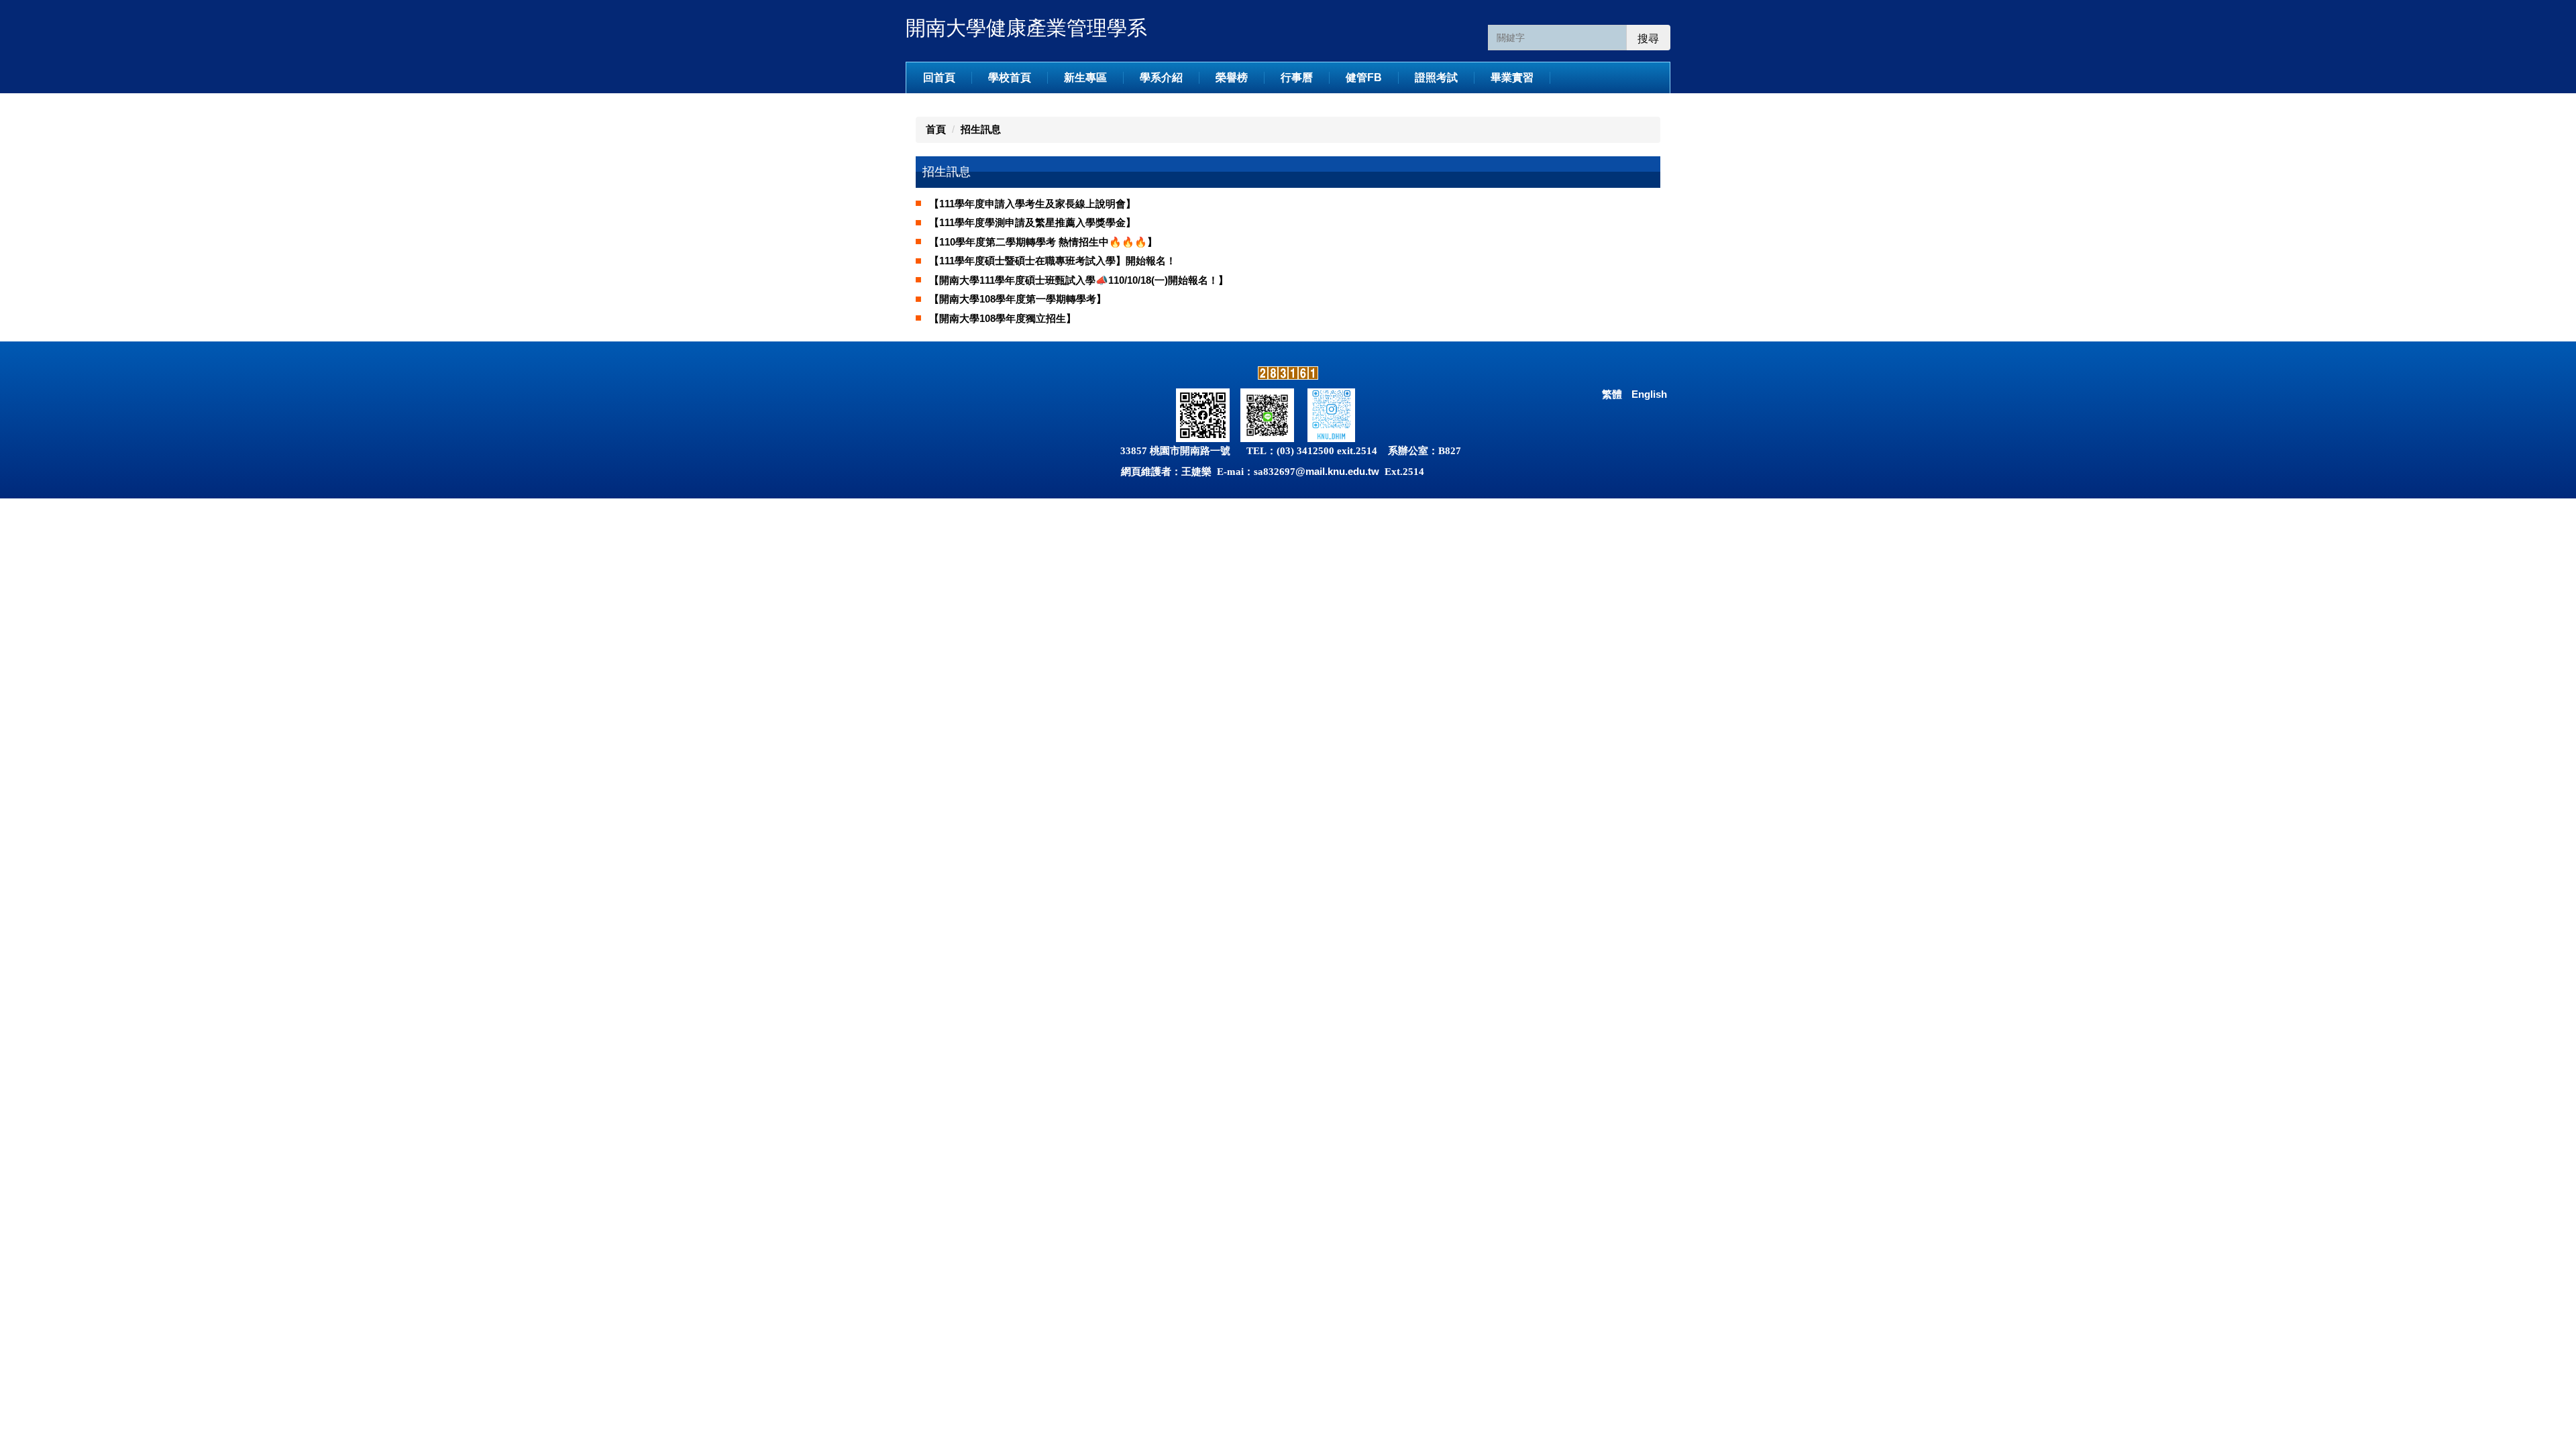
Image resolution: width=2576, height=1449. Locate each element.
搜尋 (1648, 39)
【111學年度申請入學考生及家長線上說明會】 (1032, 204)
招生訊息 (981, 129)
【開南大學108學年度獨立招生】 (1003, 318)
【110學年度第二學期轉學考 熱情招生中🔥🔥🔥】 (1043, 242)
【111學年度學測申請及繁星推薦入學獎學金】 (1032, 222)
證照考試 (1436, 77)
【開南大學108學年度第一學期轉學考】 (1018, 299)
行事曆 (1297, 77)
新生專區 (1085, 77)
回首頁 (939, 77)
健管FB (1364, 77)
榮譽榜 (1232, 77)
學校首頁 (1010, 77)
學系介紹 (1161, 77)
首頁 (936, 129)
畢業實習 (1512, 77)
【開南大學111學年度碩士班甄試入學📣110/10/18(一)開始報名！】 (1079, 280)
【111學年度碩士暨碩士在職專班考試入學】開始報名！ (1053, 261)
